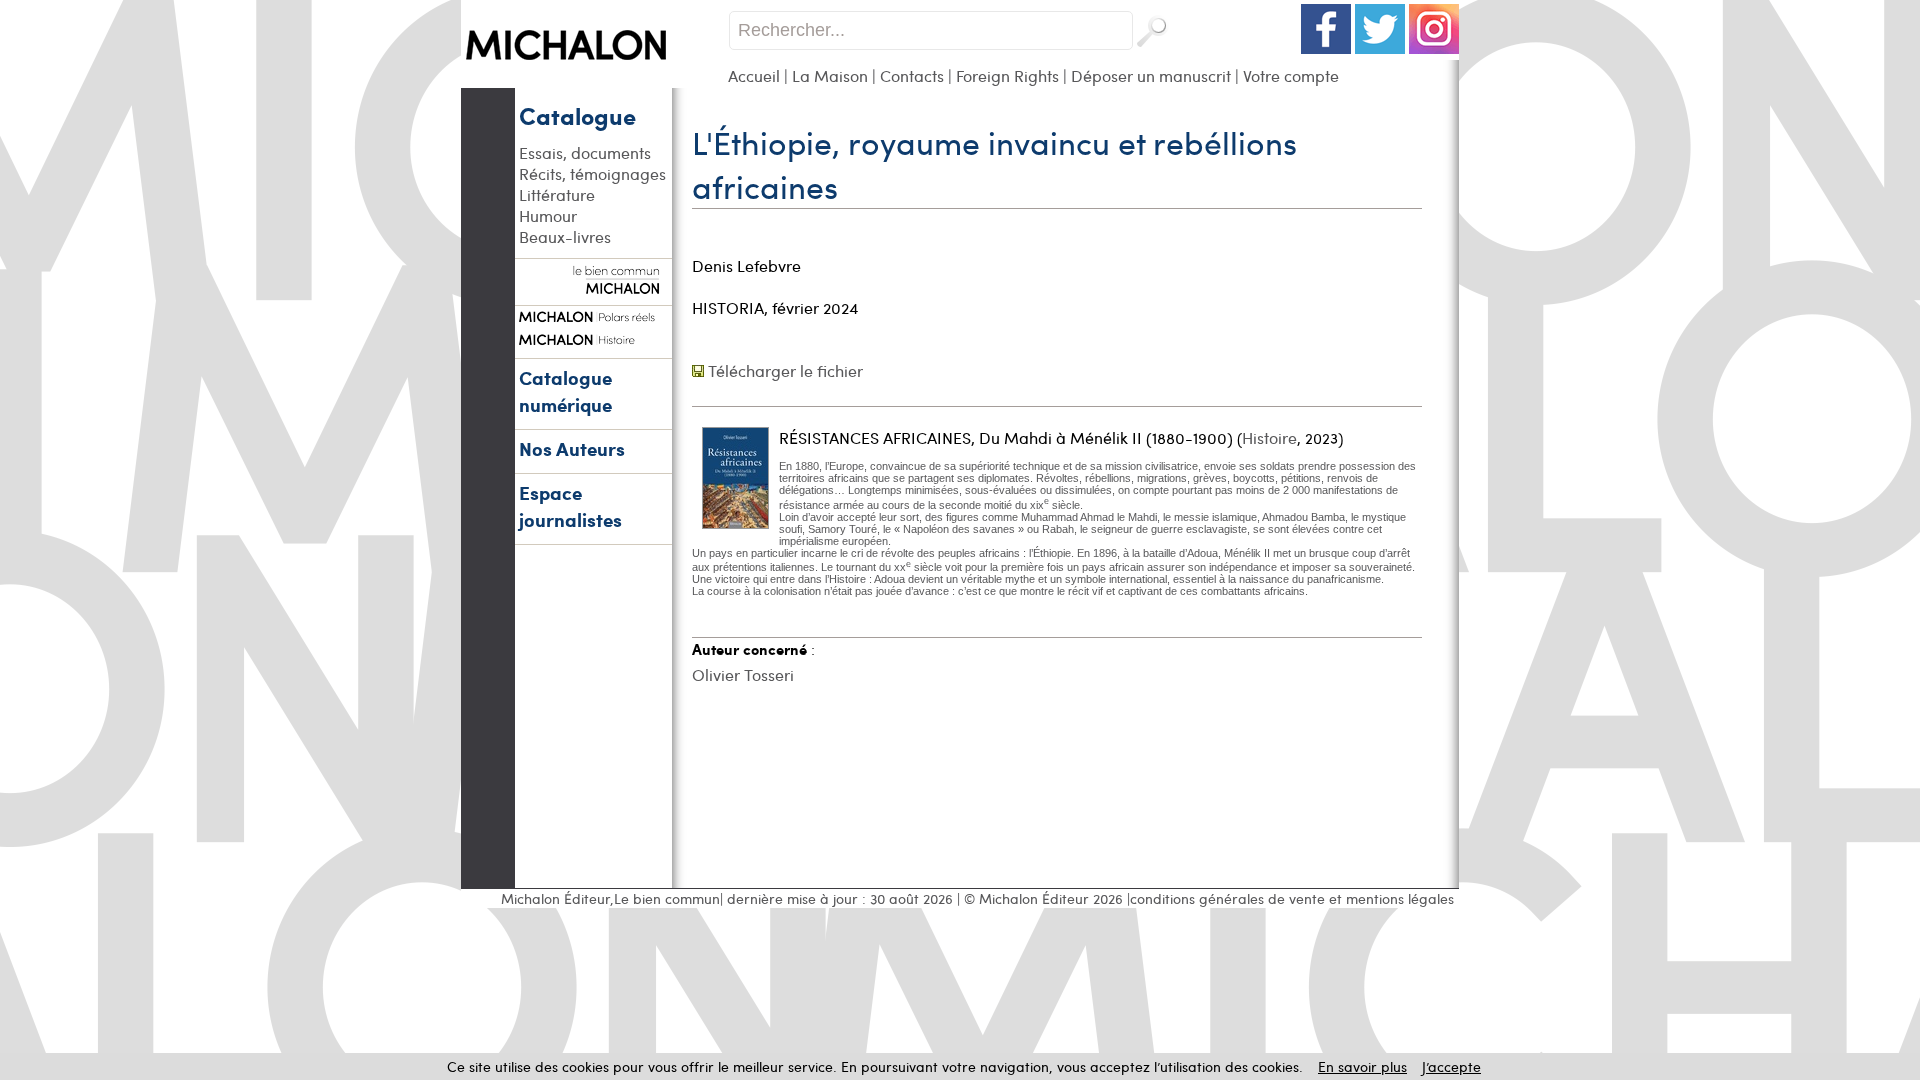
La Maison (830, 75)
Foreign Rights (1007, 75)
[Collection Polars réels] (593, 314)
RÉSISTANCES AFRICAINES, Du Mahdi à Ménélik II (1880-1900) (1006, 437)
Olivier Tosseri (743, 674)
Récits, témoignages (592, 173)
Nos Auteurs (572, 448)
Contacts (912, 75)
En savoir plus (1362, 1066)
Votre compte (1291, 75)
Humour (548, 215)
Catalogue (577, 115)
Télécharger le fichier (785, 370)
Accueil (754, 75)
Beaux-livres (565, 236)
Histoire (1269, 437)
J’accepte (1451, 1066)
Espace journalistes (570, 506)
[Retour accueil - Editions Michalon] (594, 82)
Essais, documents (585, 152)
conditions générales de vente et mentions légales (1292, 898)
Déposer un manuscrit (1151, 75)
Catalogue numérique (565, 391)
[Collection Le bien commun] (593, 284)
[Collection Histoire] (593, 337)
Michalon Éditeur (555, 898)
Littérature (557, 194)
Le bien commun (667, 898)
